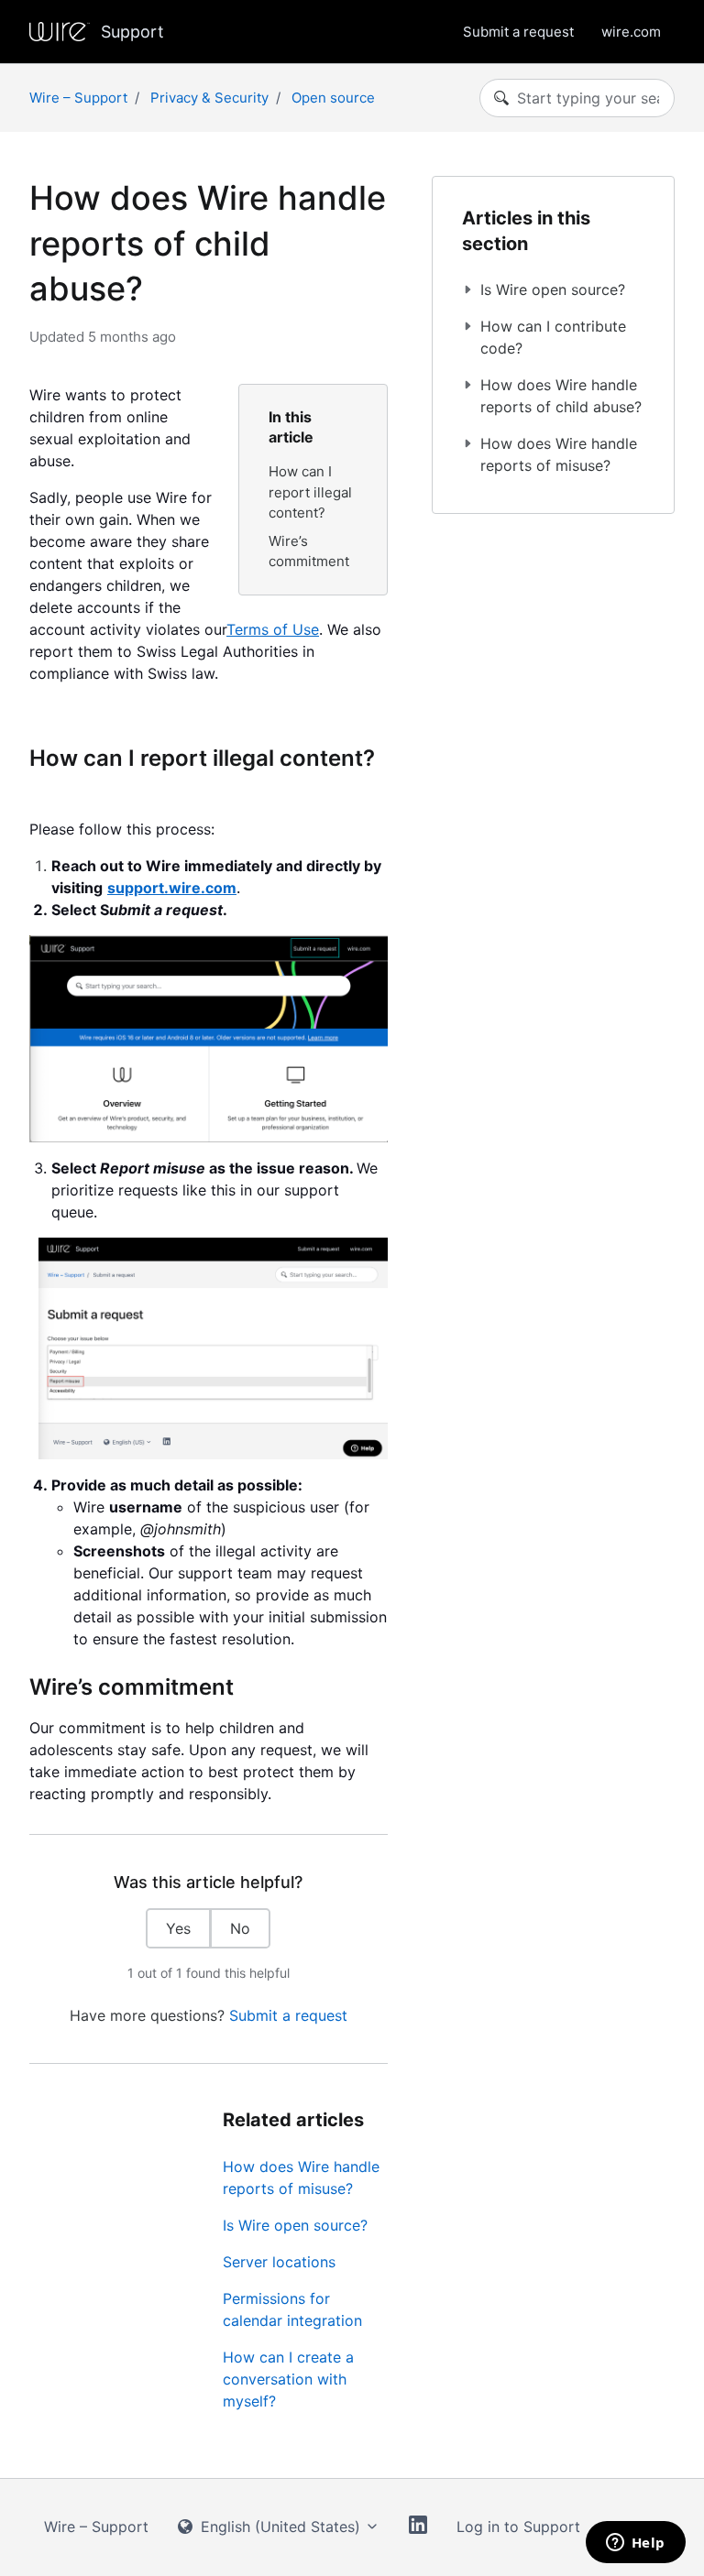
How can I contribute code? (553, 337)
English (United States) (280, 2527)
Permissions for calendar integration (292, 2309)
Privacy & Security (209, 98)
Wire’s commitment (309, 551)
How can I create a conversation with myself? (288, 2379)
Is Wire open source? (295, 2225)
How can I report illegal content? (310, 492)
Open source (333, 98)
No (240, 1928)
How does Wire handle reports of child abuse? (561, 396)
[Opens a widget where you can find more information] (635, 2544)
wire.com (631, 32)
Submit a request (518, 32)
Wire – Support (78, 98)
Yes (178, 1928)
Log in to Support (518, 2527)
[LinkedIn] (418, 2527)
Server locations (279, 2262)
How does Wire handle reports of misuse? (301, 2178)
